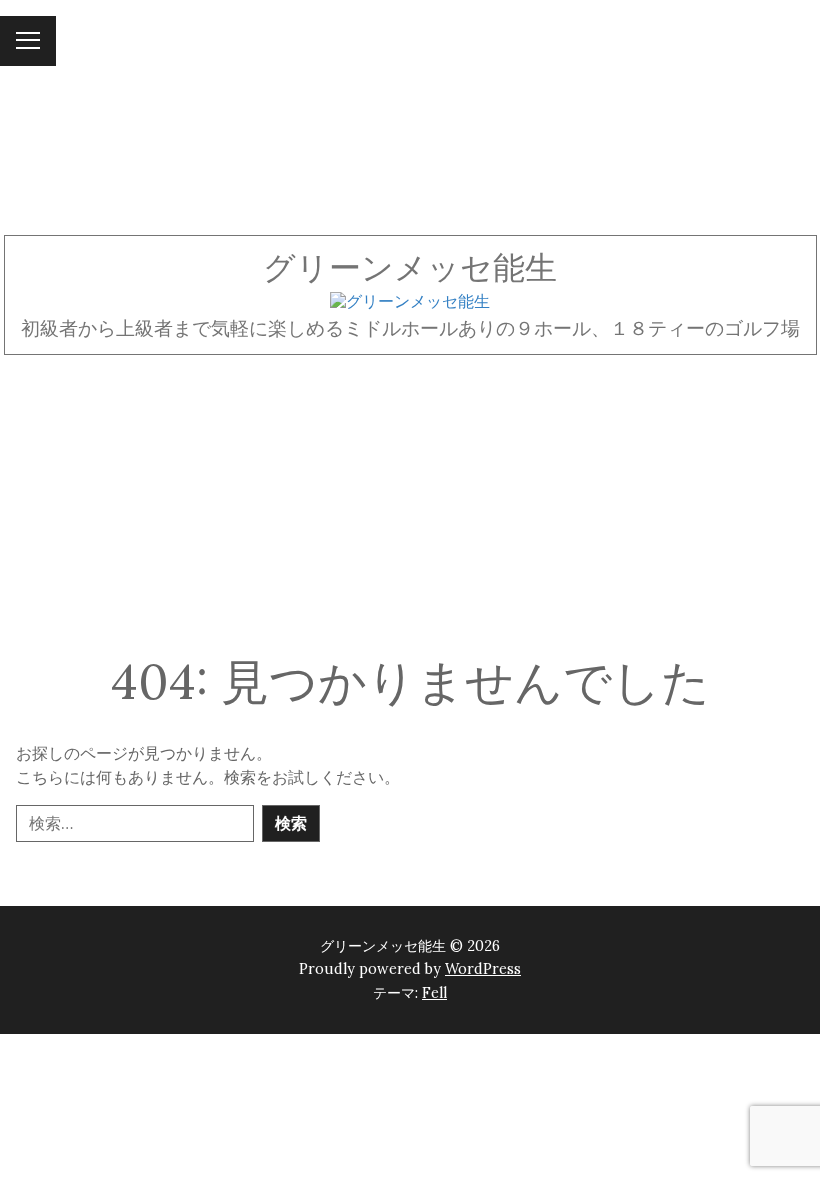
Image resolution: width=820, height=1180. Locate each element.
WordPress (483, 969)
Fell (434, 993)
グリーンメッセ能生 (410, 267)
